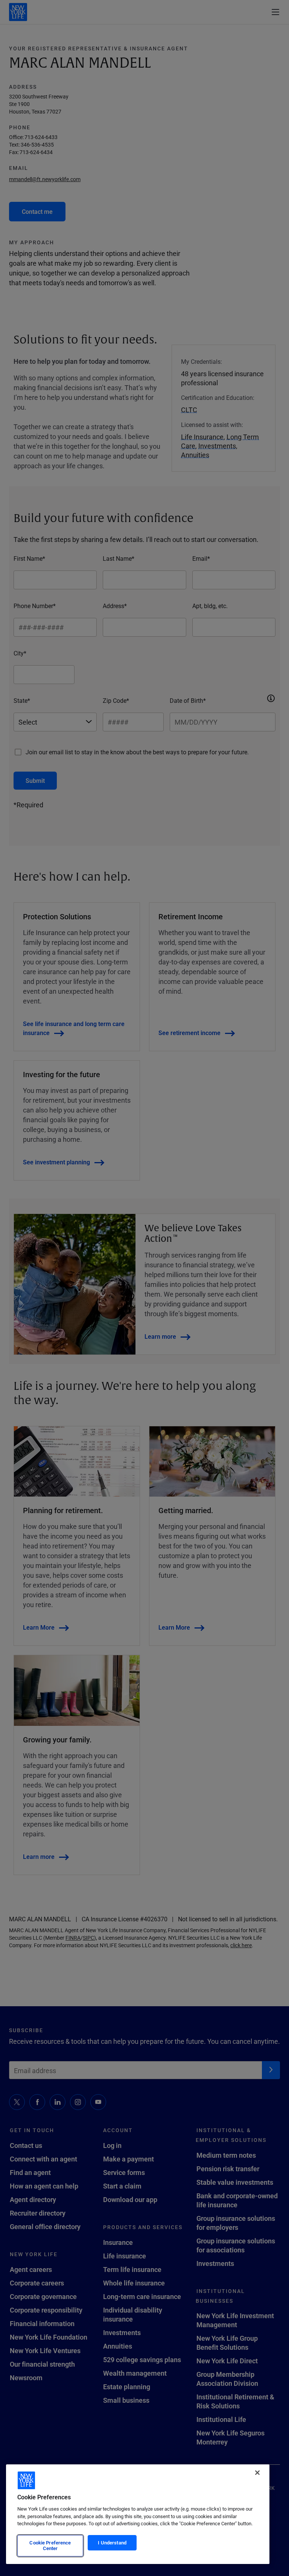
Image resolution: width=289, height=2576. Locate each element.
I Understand (112, 2543)
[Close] (257, 2473)
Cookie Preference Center (50, 2546)
